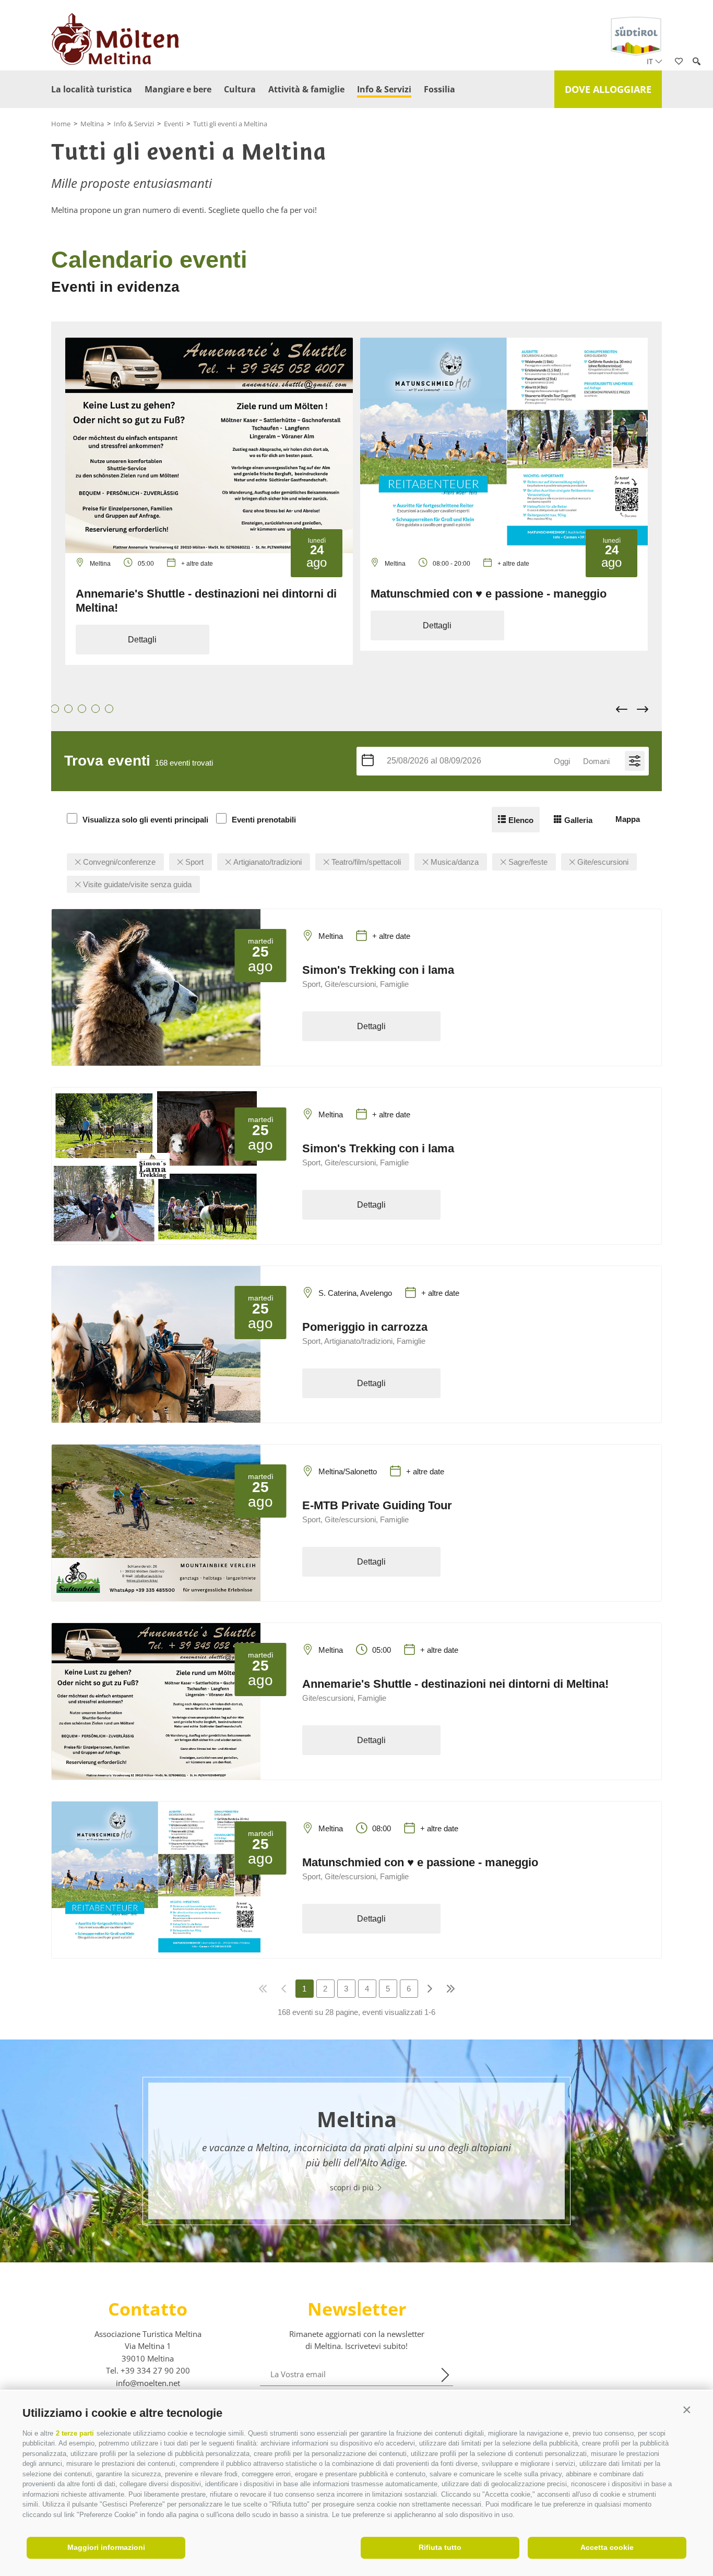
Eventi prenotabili (264, 820)
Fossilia (439, 89)
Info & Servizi (384, 89)
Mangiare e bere (178, 89)
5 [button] (71, 709)
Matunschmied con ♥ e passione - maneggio (489, 594)
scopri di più (353, 2187)
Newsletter (357, 2309)
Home (61, 124)
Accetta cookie (607, 2547)
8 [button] (112, 709)
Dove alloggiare (608, 89)
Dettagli (142, 640)
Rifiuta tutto (440, 2547)
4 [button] (57, 709)
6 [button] (85, 709)
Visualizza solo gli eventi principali (145, 820)
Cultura (240, 89)
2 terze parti (75, 2433)
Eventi (174, 124)
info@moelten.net (148, 2383)
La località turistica (92, 89)
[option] (209, 501)
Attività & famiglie (306, 89)
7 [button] (98, 709)
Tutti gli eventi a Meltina (230, 124)
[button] (687, 2410)
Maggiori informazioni (106, 2547)
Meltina (92, 124)
